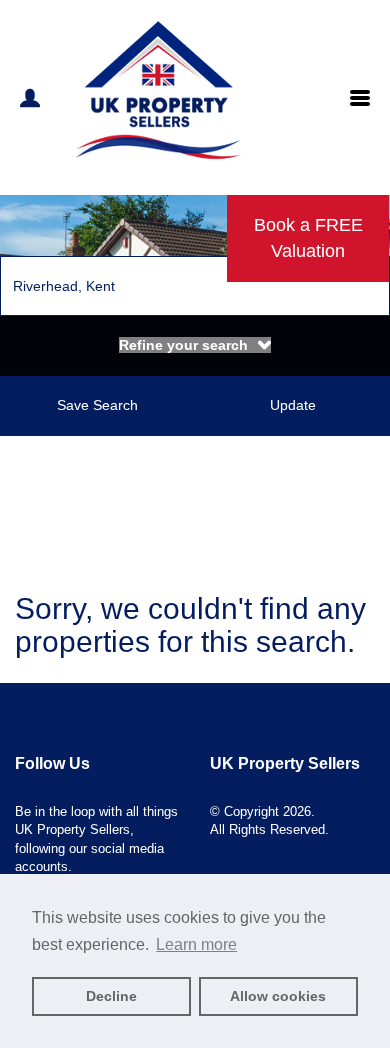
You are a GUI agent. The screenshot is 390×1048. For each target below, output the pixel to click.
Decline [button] (111, 996)
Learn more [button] (196, 944)
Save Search (97, 405)
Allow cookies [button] (278, 996)
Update (293, 405)
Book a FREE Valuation (308, 238)
